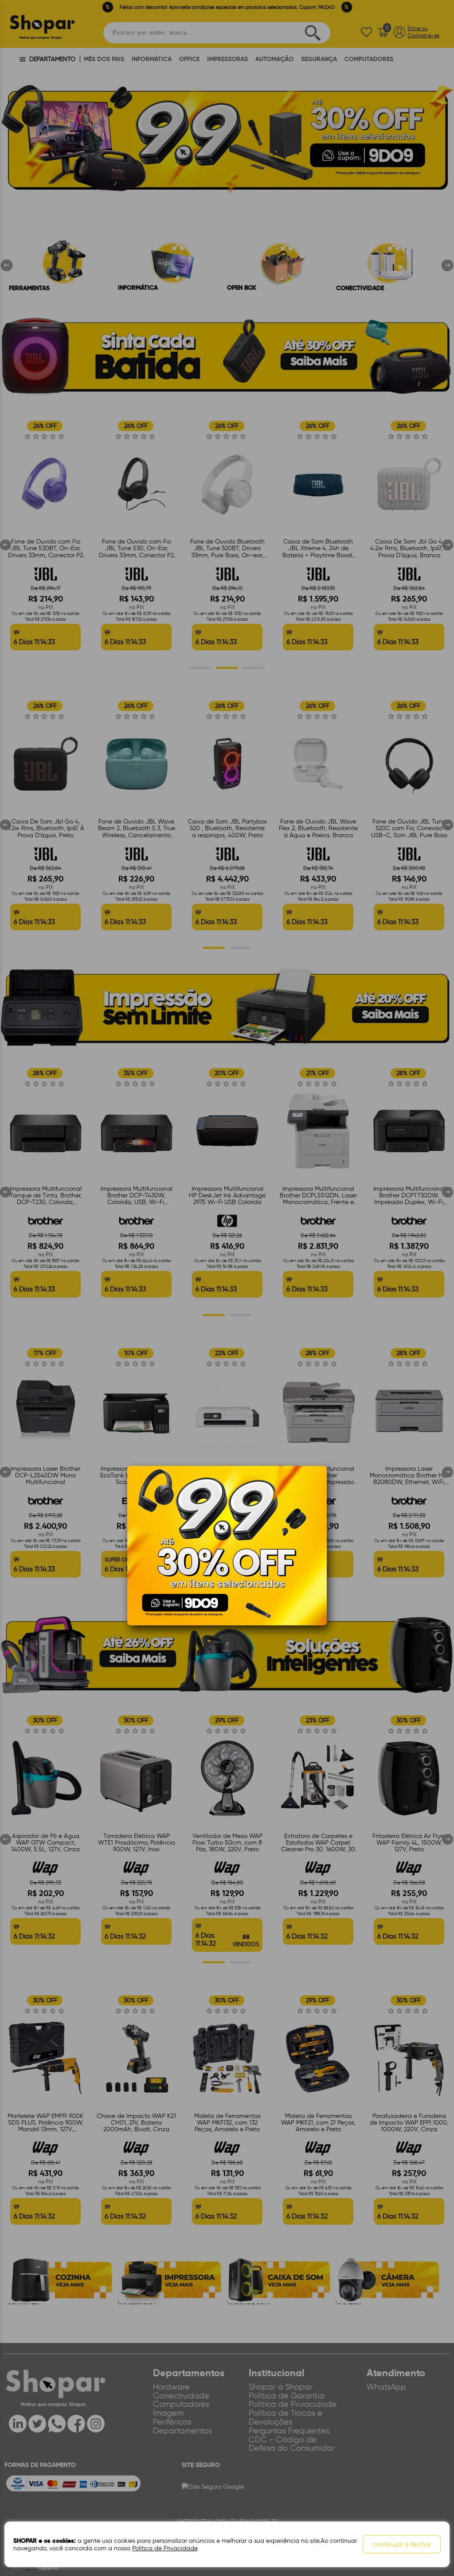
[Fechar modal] (320, 1486)
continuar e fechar (402, 2544)
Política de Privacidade (165, 2548)
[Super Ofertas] (227, 1545)
